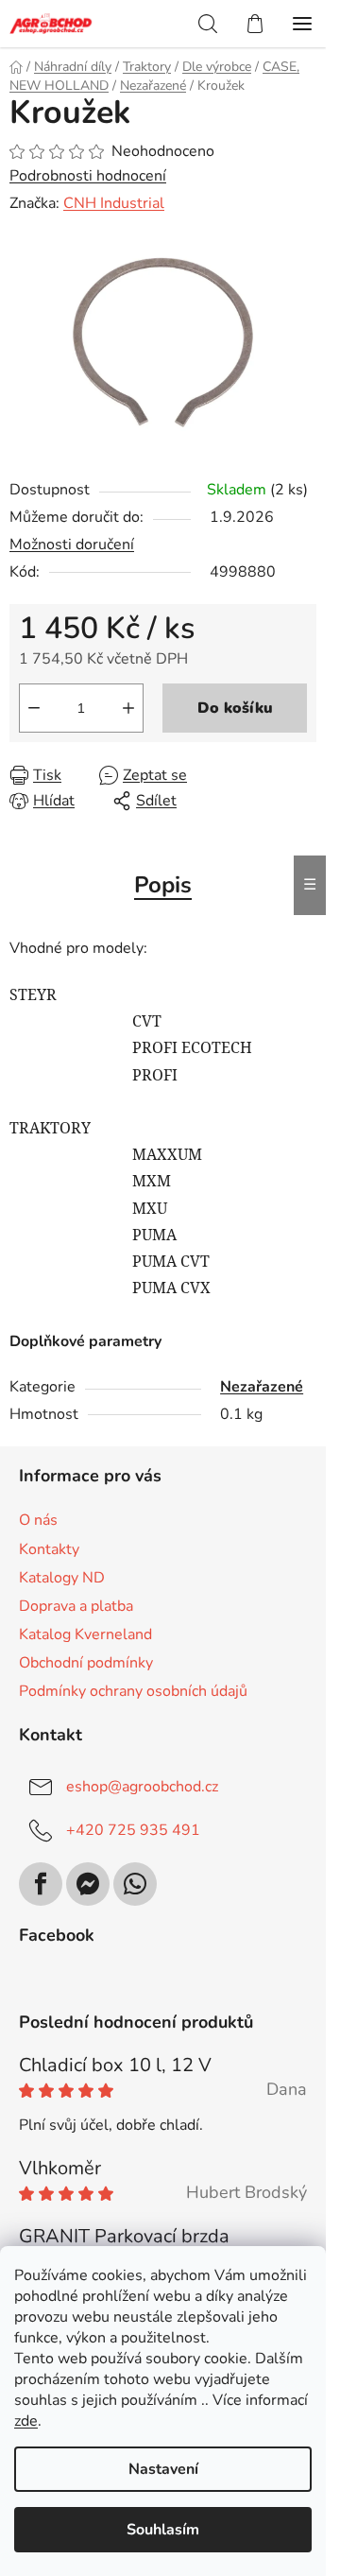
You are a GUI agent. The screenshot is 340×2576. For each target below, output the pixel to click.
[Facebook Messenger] (88, 1884)
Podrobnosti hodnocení (88, 176)
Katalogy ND (62, 1578)
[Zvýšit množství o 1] (128, 708)
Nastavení (163, 2469)
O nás (38, 1520)
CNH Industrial (114, 203)
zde (26, 2421)
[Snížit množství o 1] (34, 708)
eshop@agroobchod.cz (142, 1787)
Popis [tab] (163, 885)
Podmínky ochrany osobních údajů (133, 1691)
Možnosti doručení (72, 545)
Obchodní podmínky (86, 1663)
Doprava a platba (76, 1606)
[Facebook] (41, 1884)
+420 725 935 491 (133, 1830)
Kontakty (49, 1549)
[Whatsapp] (135, 1884)
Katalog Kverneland (85, 1634)
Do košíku (235, 708)
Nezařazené (262, 1387)
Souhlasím (163, 2530)
